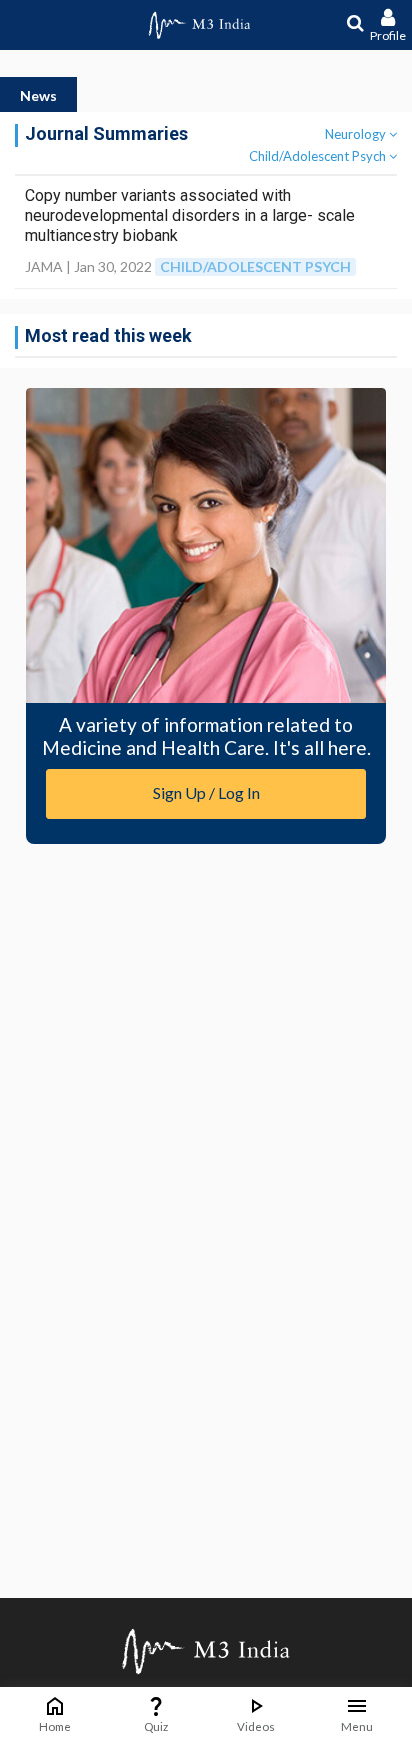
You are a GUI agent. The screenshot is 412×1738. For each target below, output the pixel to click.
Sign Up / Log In (206, 792)
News (38, 95)
